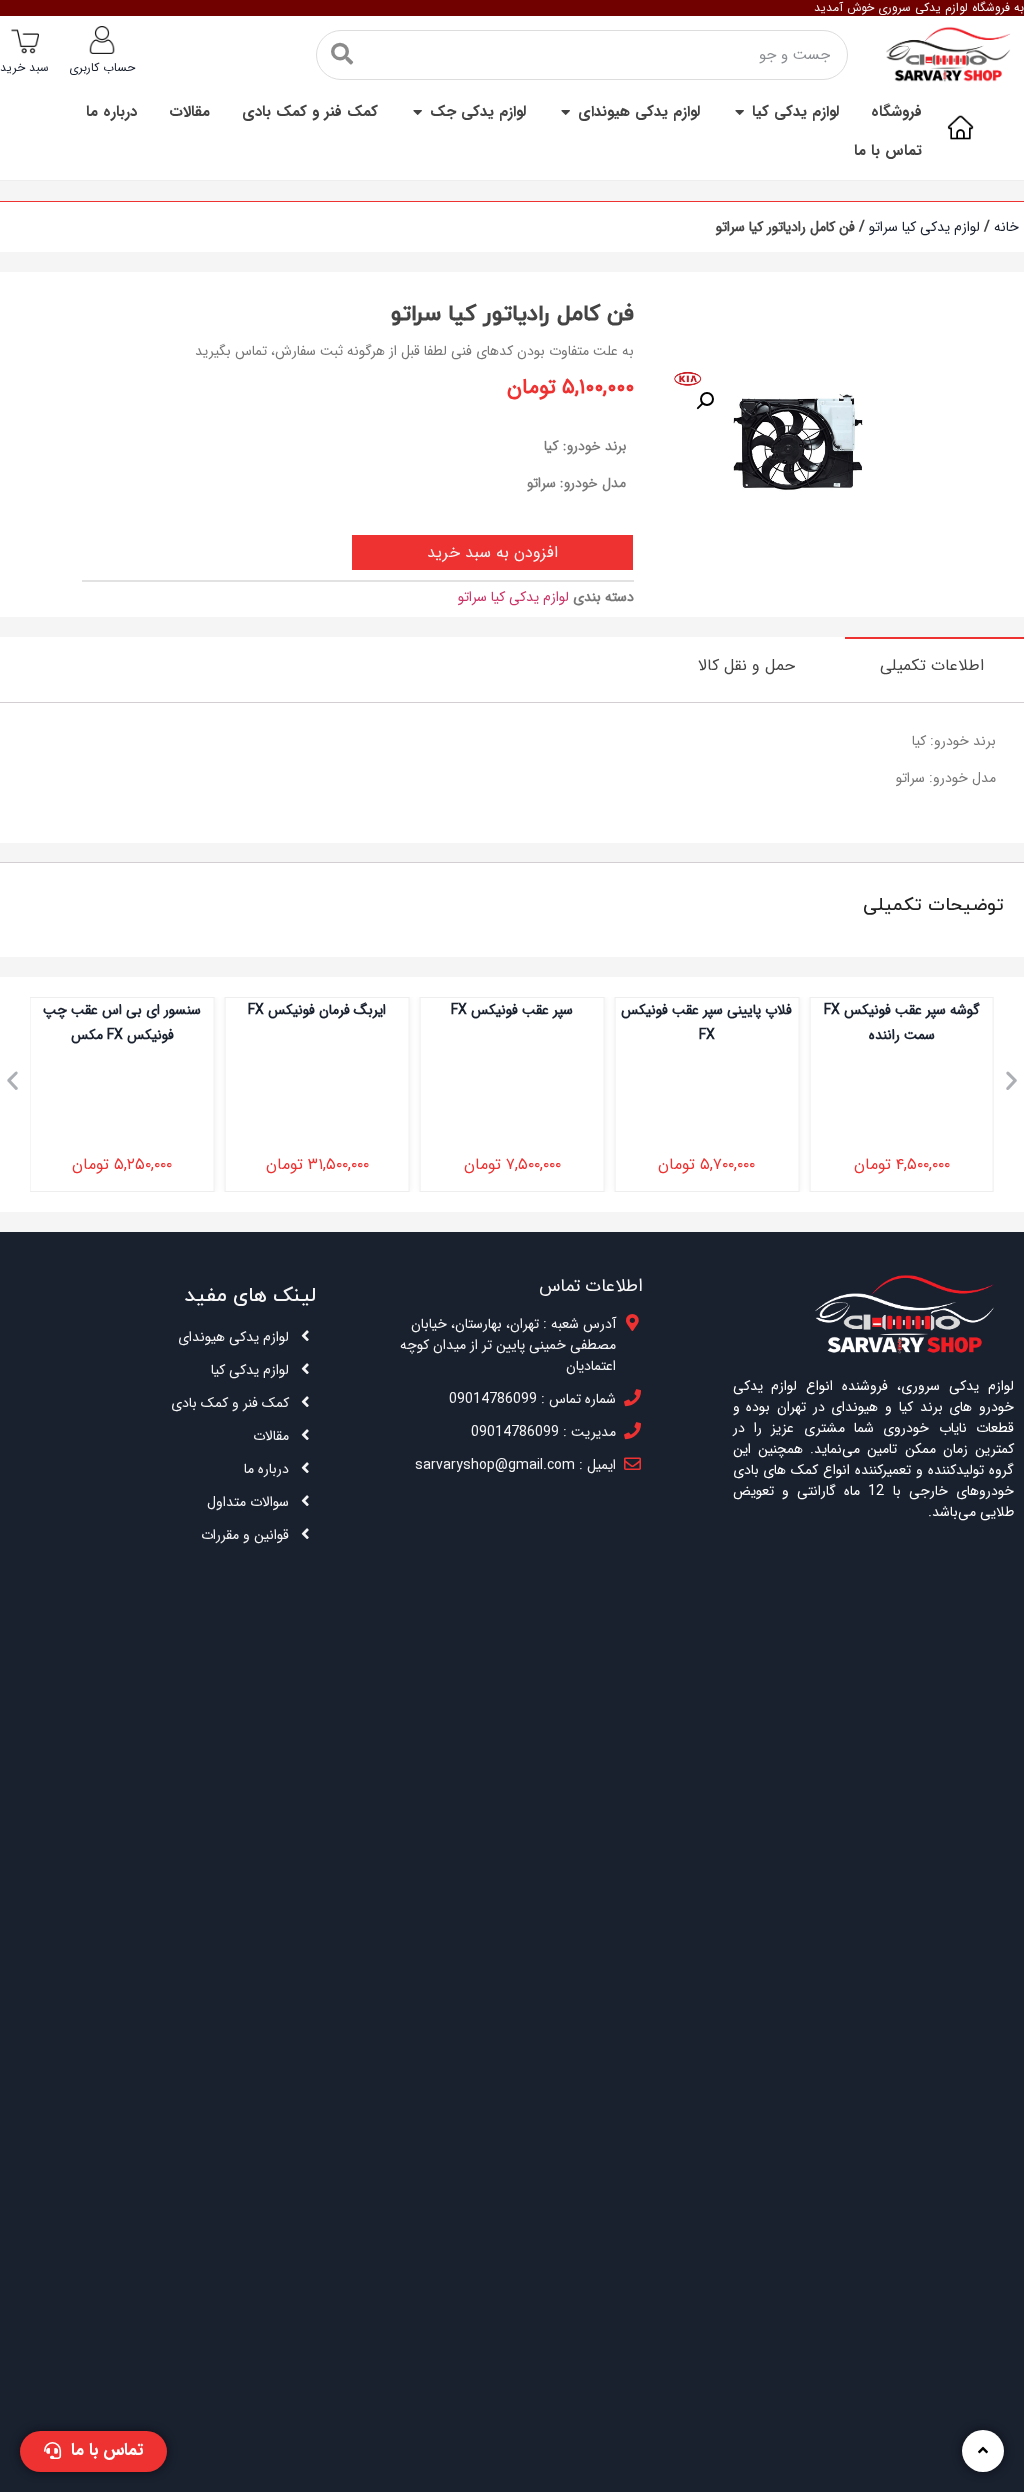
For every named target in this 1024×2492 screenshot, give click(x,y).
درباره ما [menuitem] (111, 112)
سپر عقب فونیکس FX (692, 1010)
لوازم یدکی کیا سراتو (924, 227)
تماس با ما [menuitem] (888, 151)
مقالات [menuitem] (189, 112)
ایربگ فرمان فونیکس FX (497, 1010)
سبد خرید (24, 67)
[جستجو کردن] (342, 55)
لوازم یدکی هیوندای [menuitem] (639, 112)
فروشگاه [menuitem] (896, 112)
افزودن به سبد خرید (492, 552)
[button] (739, 112)
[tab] (934, 665)
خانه (1006, 227)
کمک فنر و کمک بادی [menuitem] (310, 112)
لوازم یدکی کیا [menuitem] (795, 112)
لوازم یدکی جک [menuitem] (478, 112)
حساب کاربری (102, 67)
